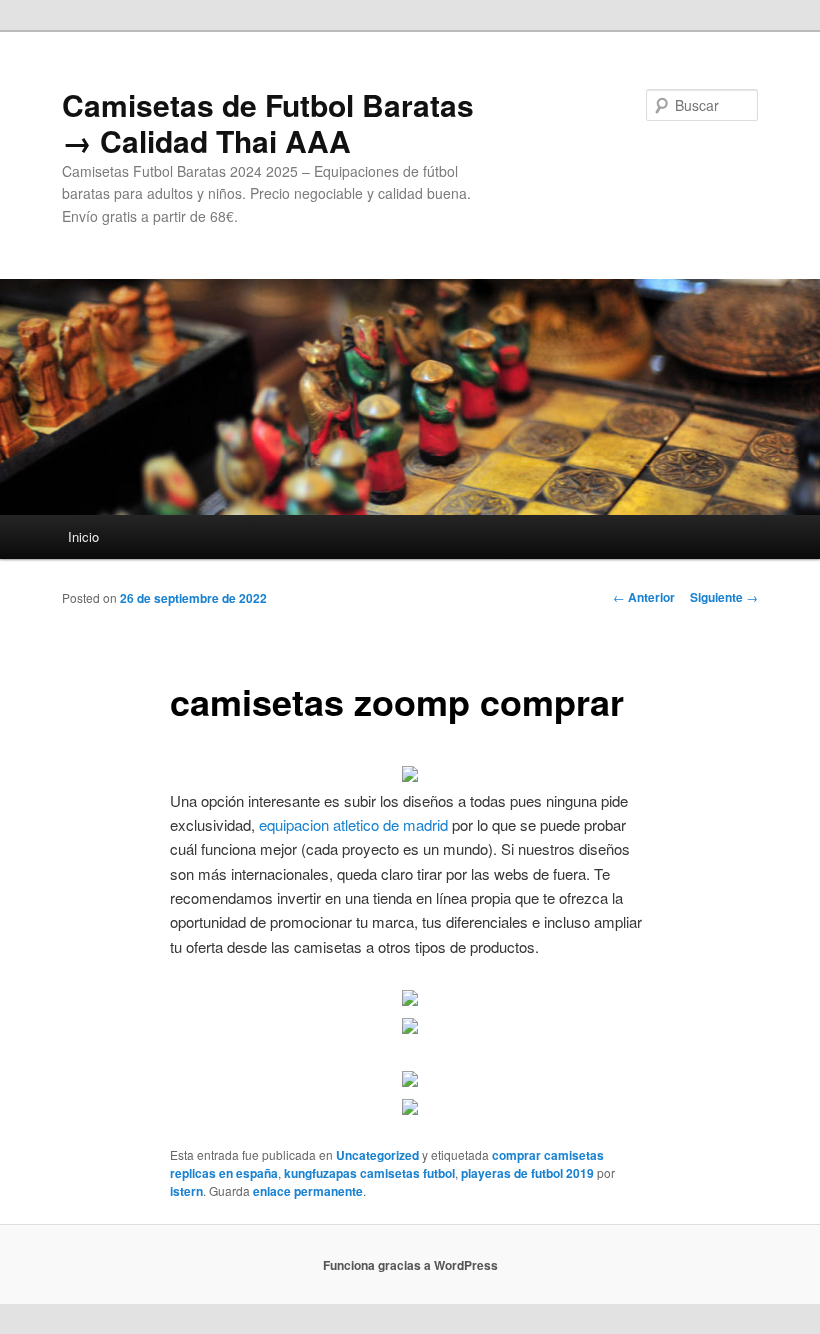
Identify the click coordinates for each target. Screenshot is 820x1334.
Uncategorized (377, 1155)
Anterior (644, 597)
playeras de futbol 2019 (527, 1173)
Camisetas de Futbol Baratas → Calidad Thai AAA (268, 122)
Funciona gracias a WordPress (410, 1265)
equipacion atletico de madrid (353, 824)
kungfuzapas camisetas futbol (369, 1173)
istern (186, 1191)
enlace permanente (308, 1191)
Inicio (83, 536)
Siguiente (724, 597)
